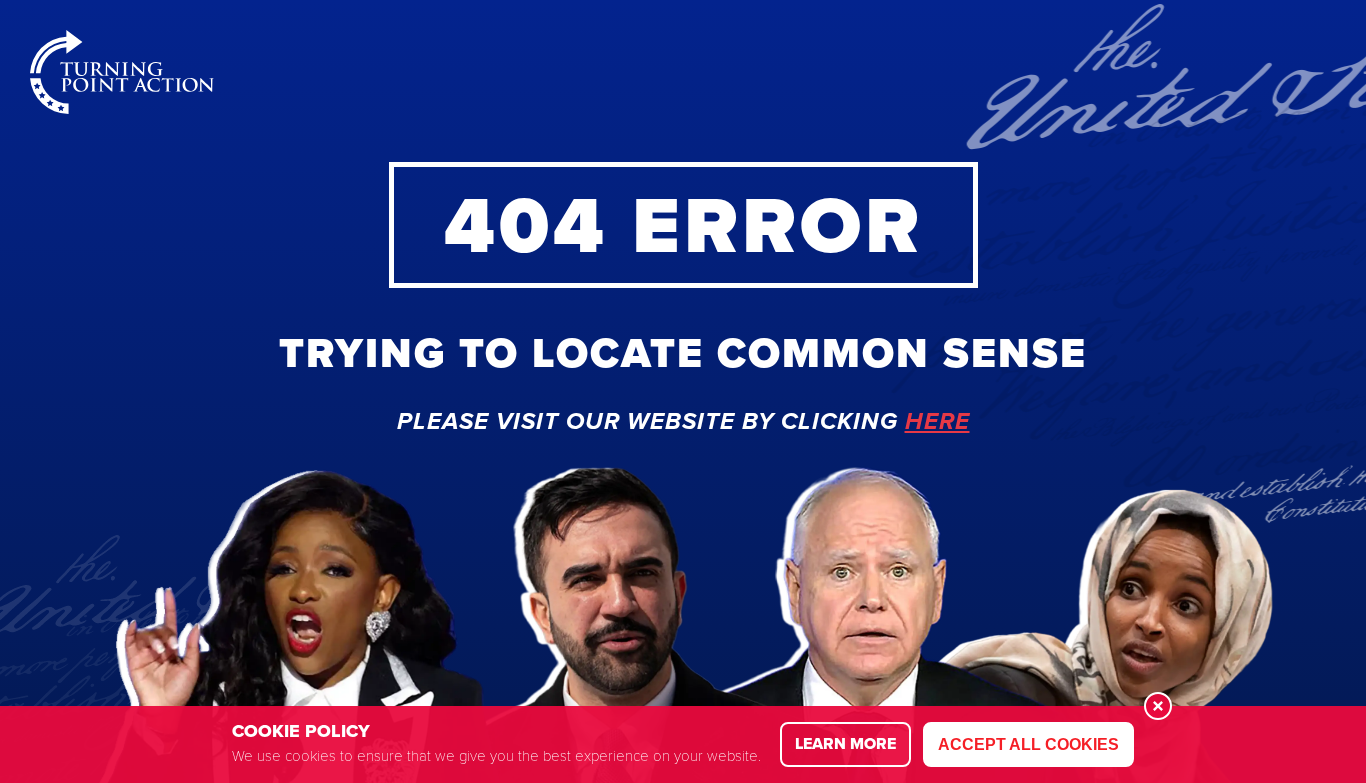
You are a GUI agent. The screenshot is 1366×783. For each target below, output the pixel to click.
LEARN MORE (845, 743)
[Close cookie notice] (1158, 706)
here (937, 422)
